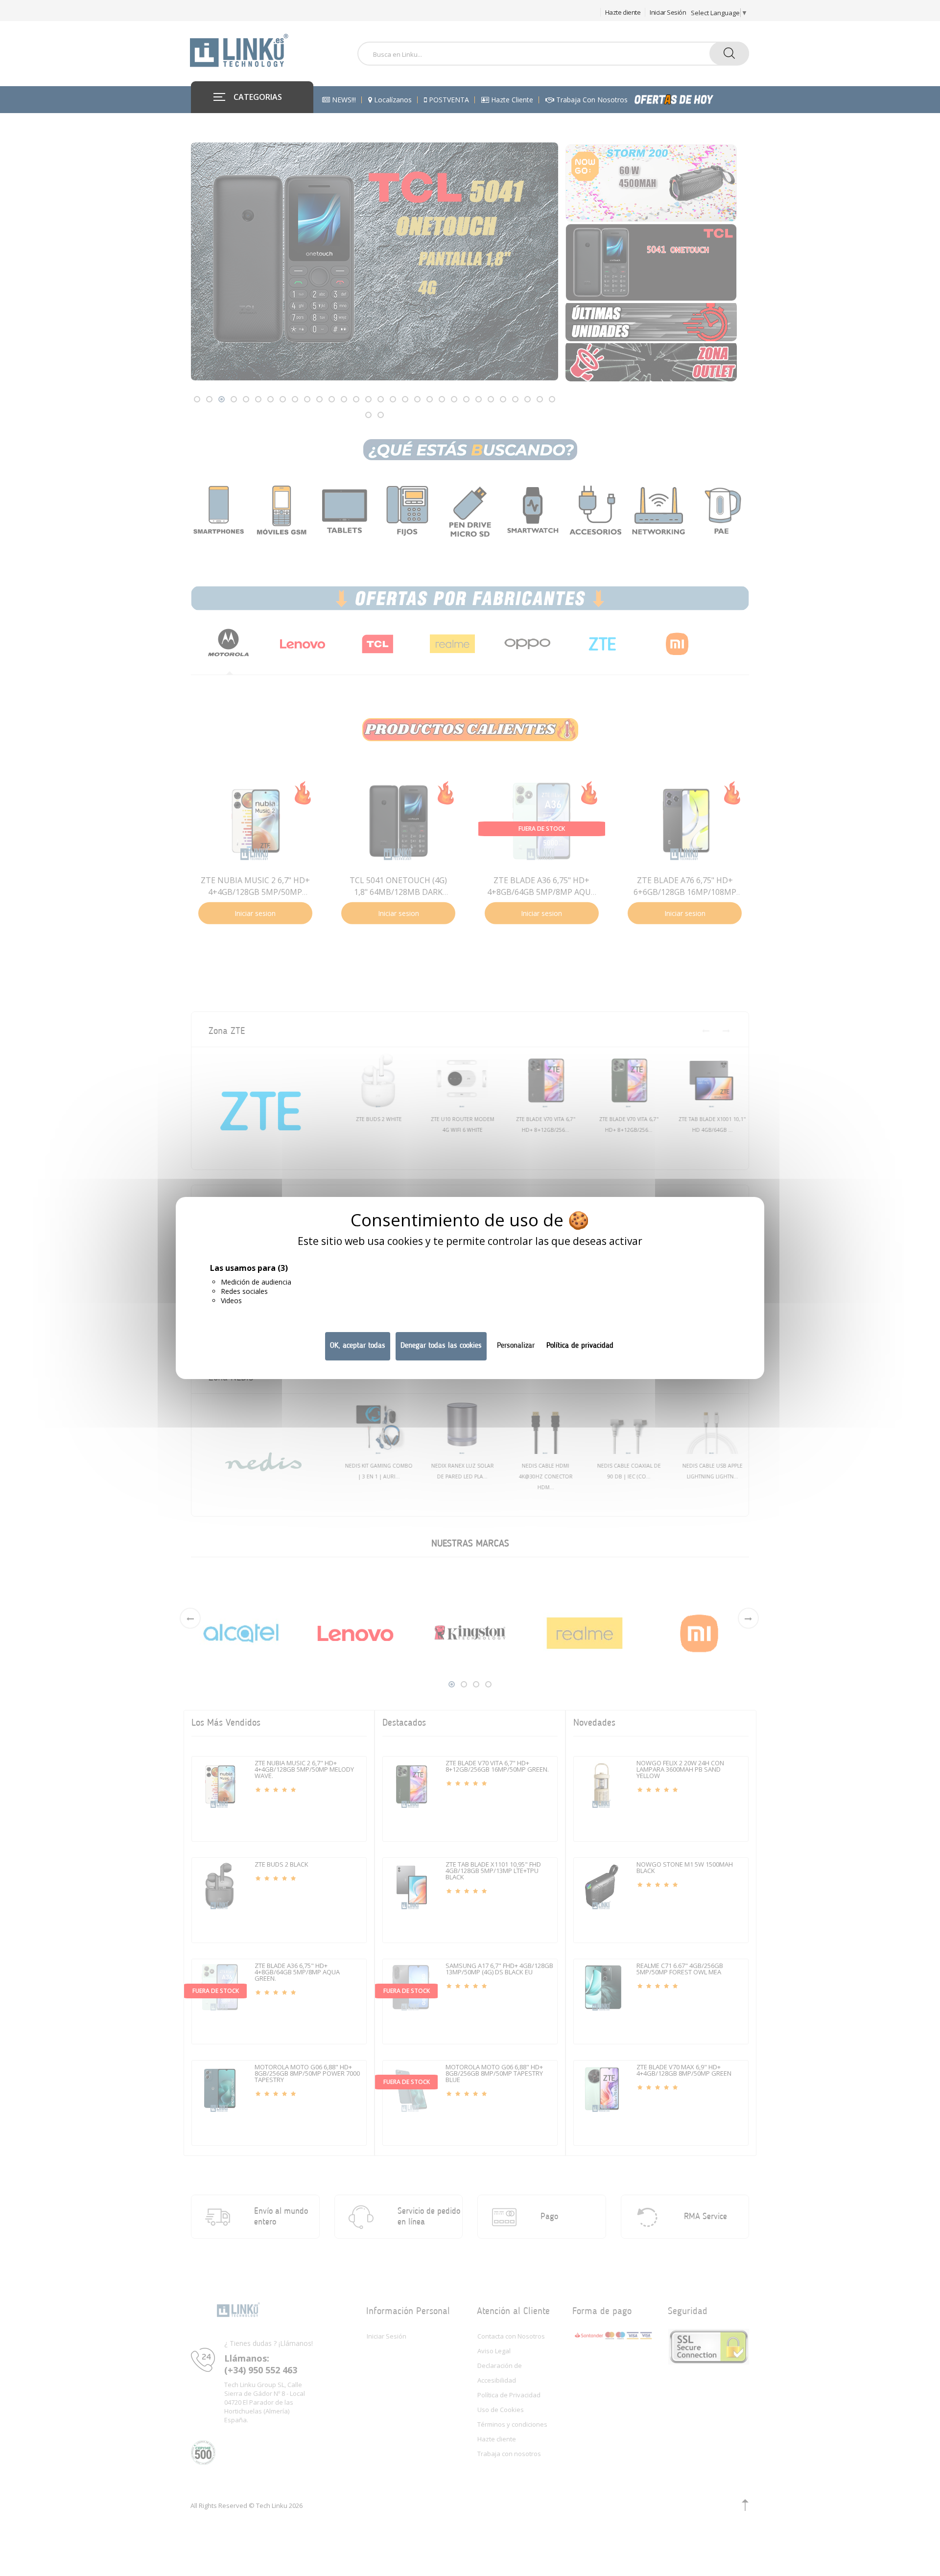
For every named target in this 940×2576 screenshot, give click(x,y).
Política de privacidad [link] (580, 1346)
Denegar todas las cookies (441, 1346)
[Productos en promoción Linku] (684, 100)
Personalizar (516, 1346)
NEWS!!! (343, 100)
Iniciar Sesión (668, 12)
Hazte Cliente (511, 100)
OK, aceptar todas (358, 1346)
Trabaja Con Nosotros (591, 100)
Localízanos (392, 100)
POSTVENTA (448, 100)
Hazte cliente (623, 12)
